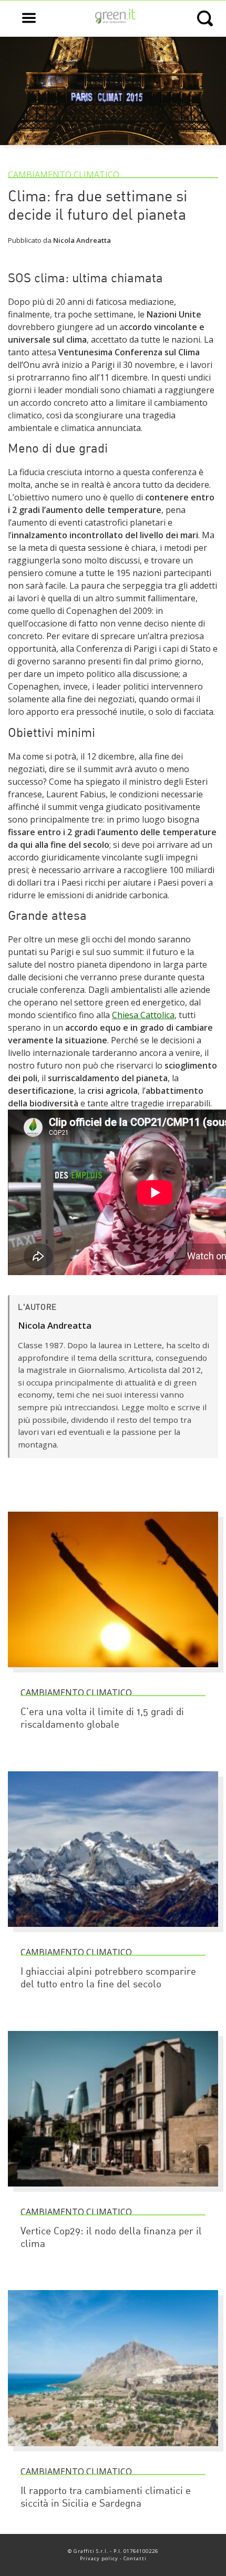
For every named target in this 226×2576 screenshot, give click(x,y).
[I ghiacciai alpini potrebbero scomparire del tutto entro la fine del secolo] (113, 1932)
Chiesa (126, 1015)
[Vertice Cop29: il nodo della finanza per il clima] (113, 2191)
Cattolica (157, 1015)
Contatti (135, 2558)
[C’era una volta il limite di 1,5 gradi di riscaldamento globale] (113, 1672)
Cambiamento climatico (64, 175)
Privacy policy (99, 2558)
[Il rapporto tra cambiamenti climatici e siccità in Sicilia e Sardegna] (113, 2451)
